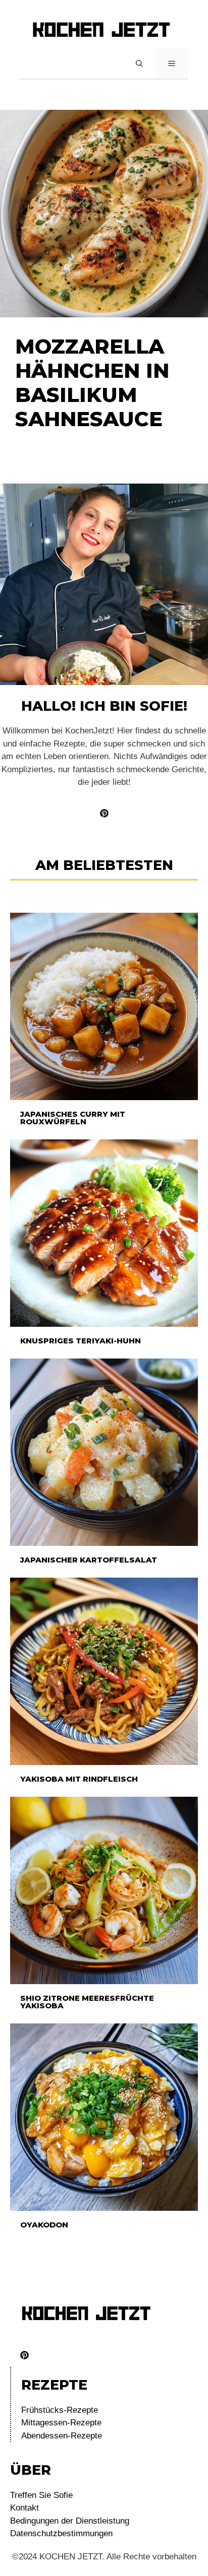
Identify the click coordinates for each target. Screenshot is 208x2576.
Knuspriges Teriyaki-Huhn (81, 1341)
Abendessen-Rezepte (62, 2436)
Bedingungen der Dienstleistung (70, 2521)
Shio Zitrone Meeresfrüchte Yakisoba (87, 2002)
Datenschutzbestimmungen (61, 2533)
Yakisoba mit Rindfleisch (79, 1779)
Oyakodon (44, 2225)
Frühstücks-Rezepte (60, 2410)
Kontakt (24, 2508)
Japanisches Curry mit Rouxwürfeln (73, 1118)
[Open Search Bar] (139, 63)
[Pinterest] (24, 2355)
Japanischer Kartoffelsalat (89, 1560)
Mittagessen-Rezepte (61, 2423)
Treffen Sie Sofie (41, 2495)
